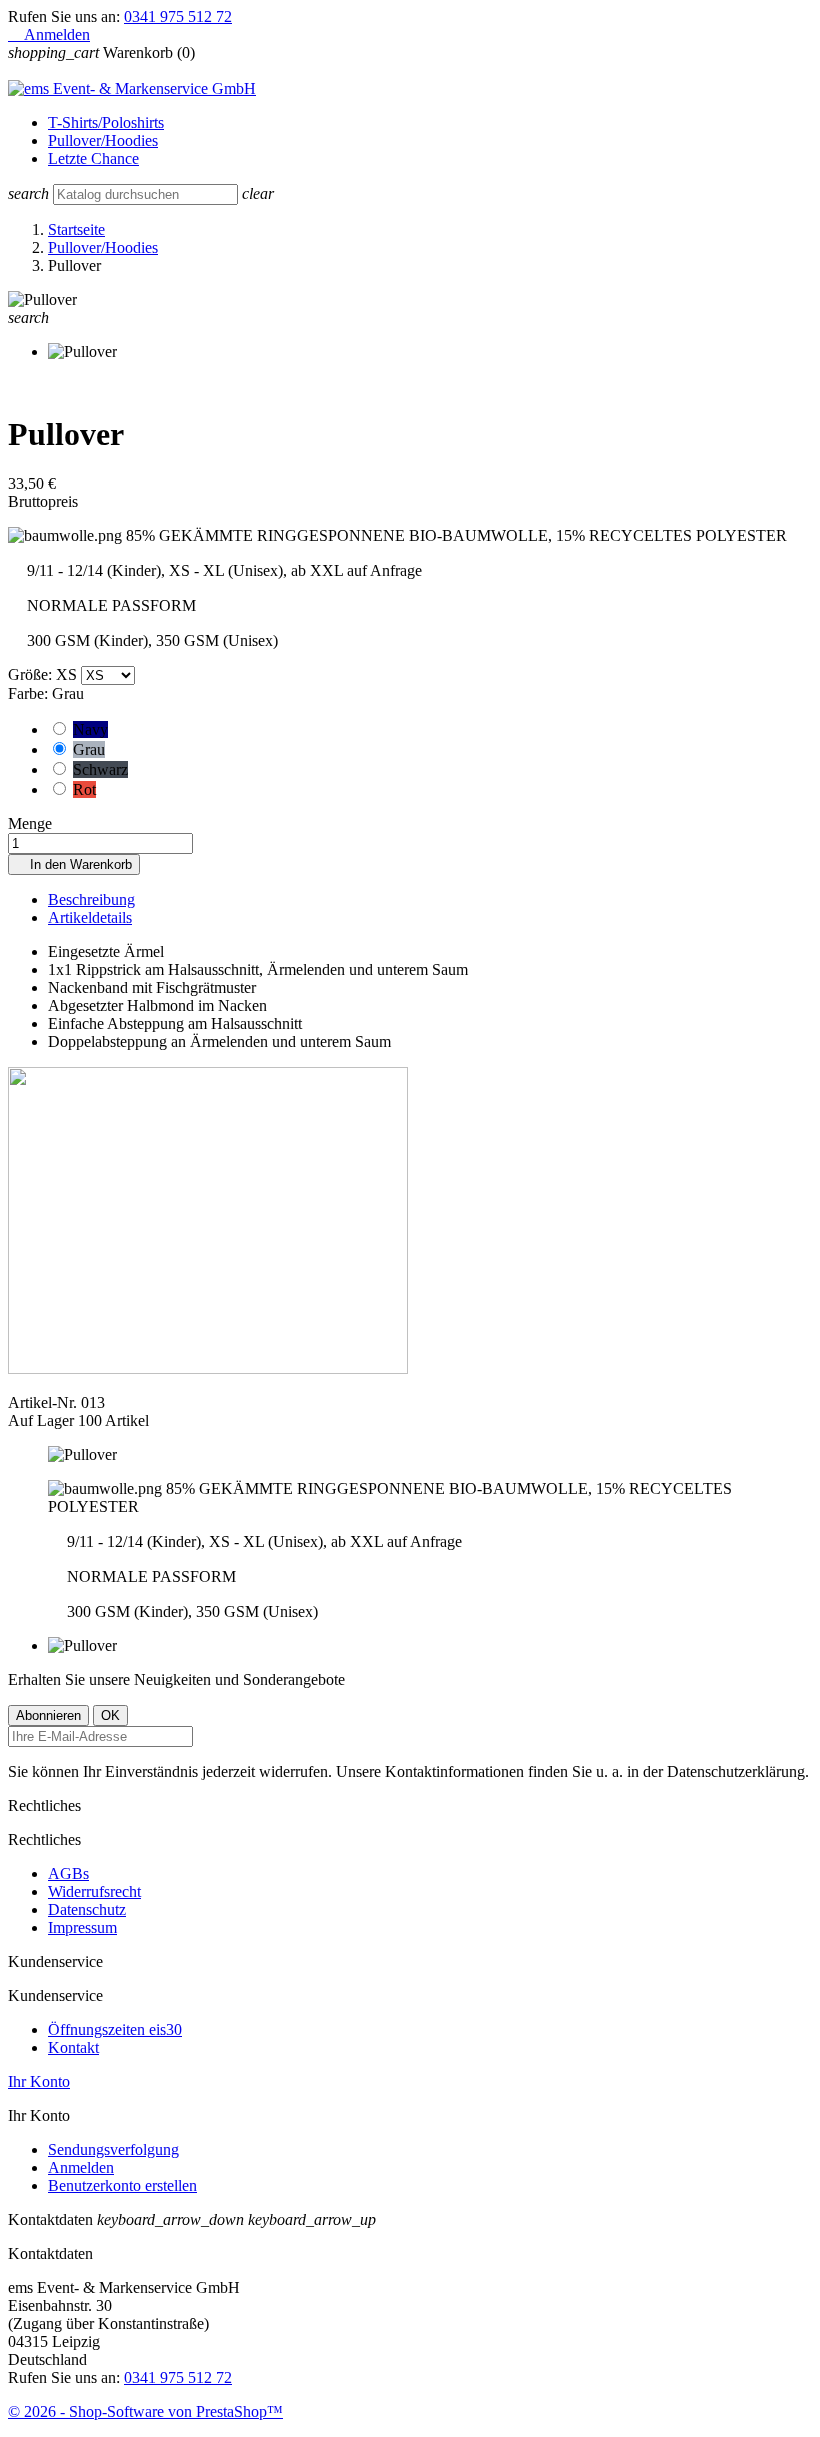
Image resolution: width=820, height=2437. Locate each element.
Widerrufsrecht (94, 1891)
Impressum (82, 1927)
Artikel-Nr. (44, 1402)
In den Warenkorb (74, 864)
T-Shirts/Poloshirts (106, 122)
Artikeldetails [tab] (90, 917)
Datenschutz (87, 1909)
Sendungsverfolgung (113, 2149)
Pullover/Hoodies (103, 140)
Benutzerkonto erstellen (122, 2185)
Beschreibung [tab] (91, 899)
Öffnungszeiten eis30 (115, 2029)
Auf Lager (41, 1420)
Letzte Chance (93, 158)
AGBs (68, 1873)
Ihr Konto (39, 2081)
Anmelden (81, 2167)
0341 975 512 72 (178, 16)
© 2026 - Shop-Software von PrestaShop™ (145, 2411)
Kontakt (73, 2047)
